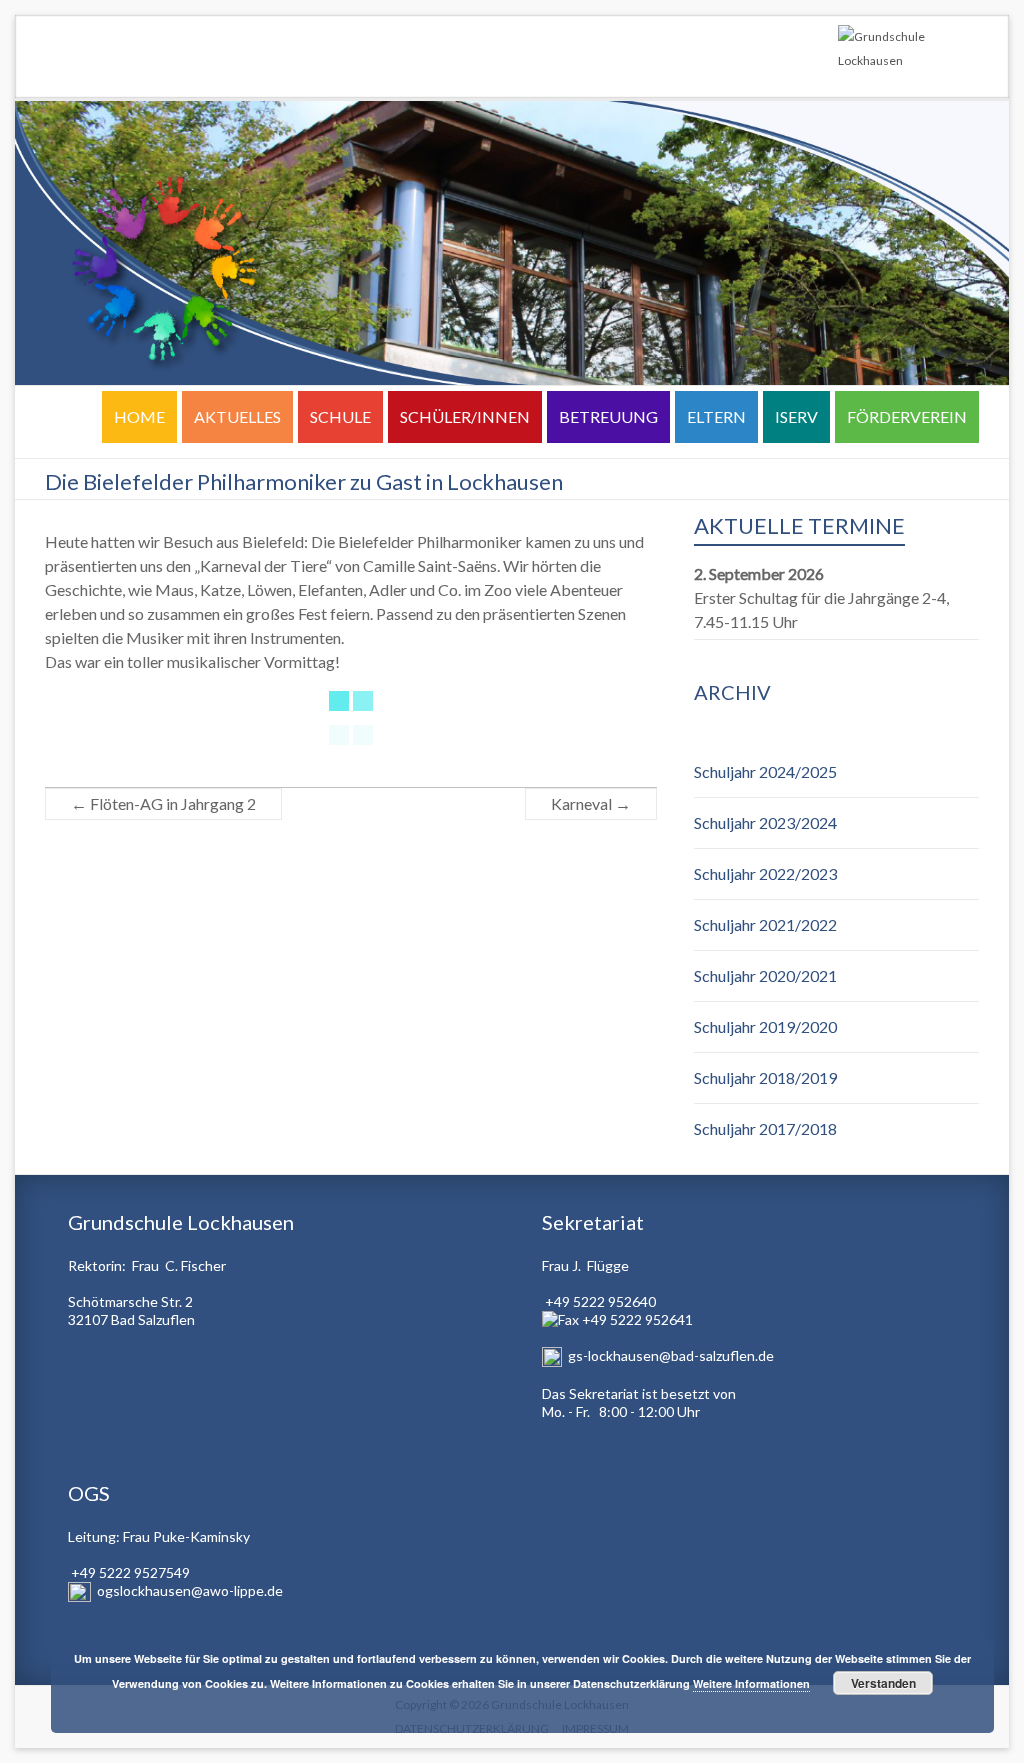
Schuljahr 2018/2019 (765, 1077)
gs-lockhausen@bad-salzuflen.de (671, 1355)
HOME (139, 416)
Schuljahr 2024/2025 (765, 771)
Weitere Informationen (751, 1683)
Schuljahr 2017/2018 (765, 1128)
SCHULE (340, 416)
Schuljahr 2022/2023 (765, 873)
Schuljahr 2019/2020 (765, 1026)
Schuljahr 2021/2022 (765, 924)
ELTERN (716, 416)
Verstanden (883, 1683)
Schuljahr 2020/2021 (765, 975)
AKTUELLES (237, 416)
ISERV (796, 416)
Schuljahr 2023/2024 (765, 822)
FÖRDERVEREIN (907, 416)
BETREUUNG (608, 416)
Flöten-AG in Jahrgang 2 (163, 803)
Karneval (591, 803)
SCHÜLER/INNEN (465, 416)
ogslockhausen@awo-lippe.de (190, 1590)
